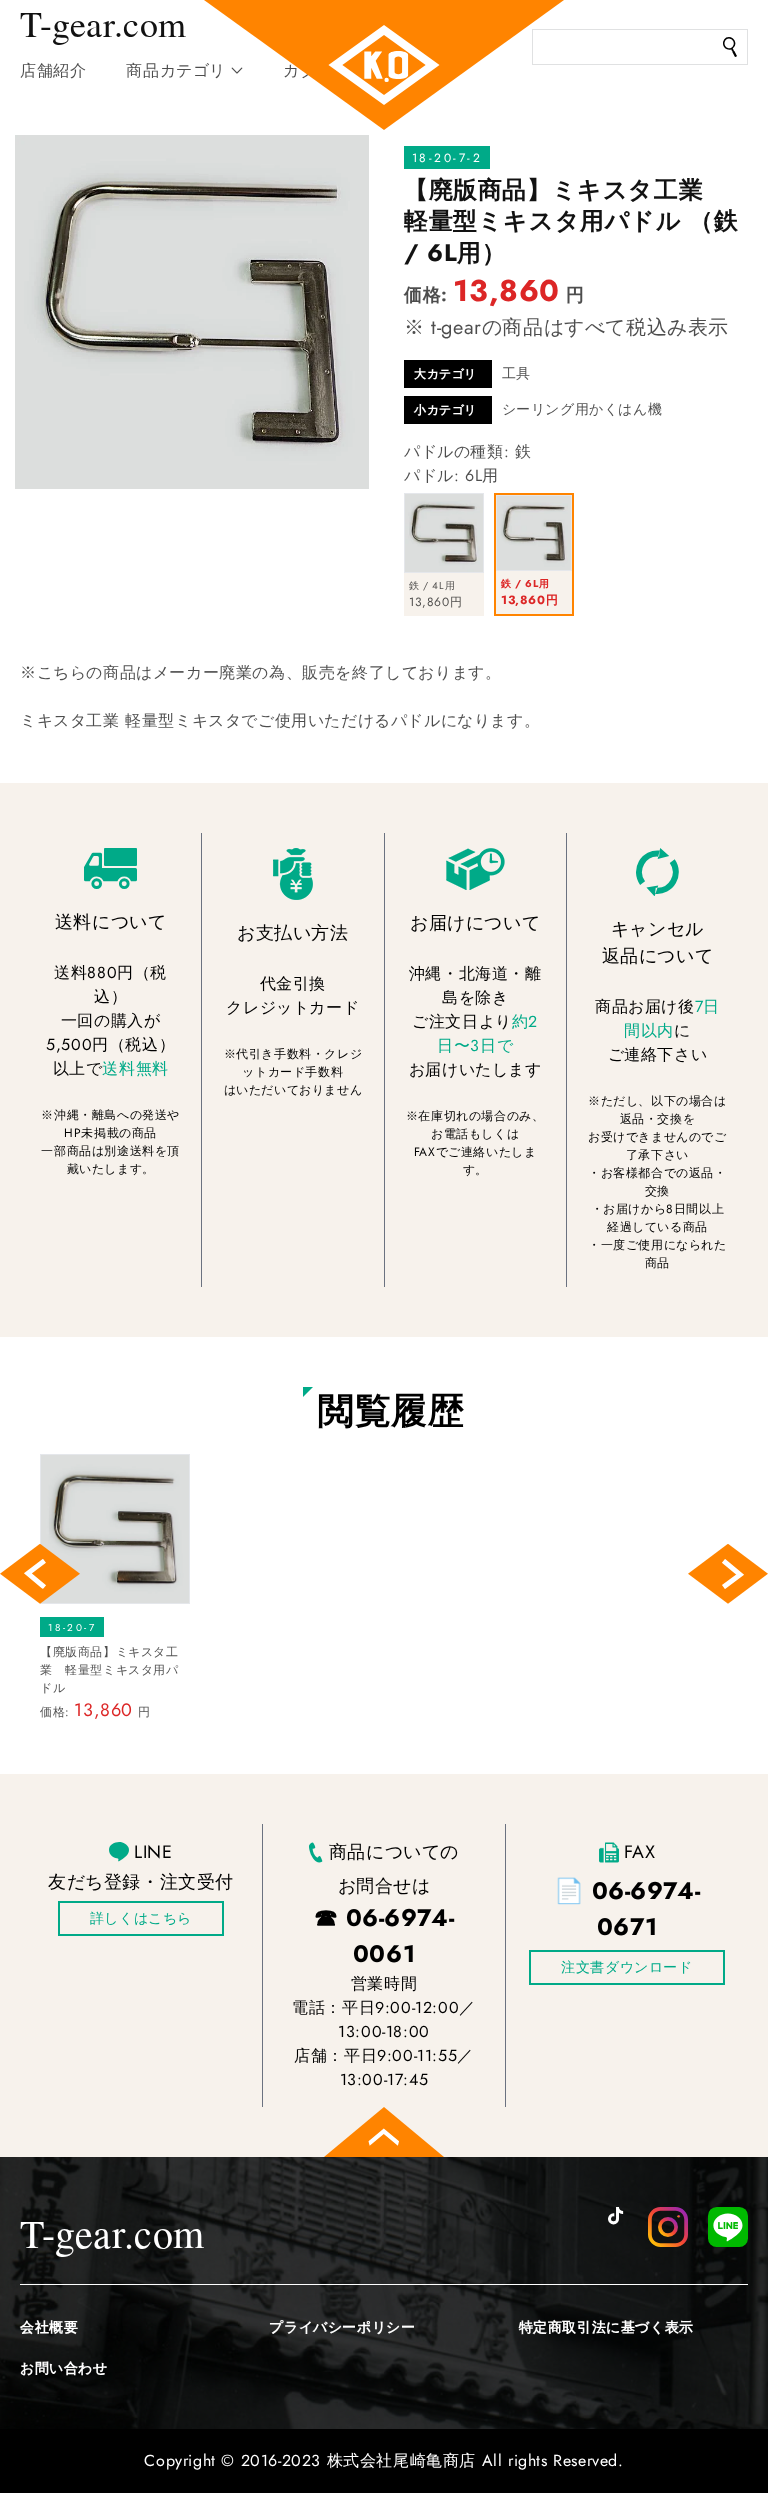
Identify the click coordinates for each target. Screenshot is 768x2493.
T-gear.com (112, 2232)
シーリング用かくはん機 (582, 409)
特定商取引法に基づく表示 (606, 2327)
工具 (516, 373)
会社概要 (49, 2327)
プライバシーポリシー (342, 2327)
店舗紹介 (53, 70)
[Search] (730, 47)
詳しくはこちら (141, 1918)
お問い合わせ (64, 2368)
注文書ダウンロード (626, 1967)
